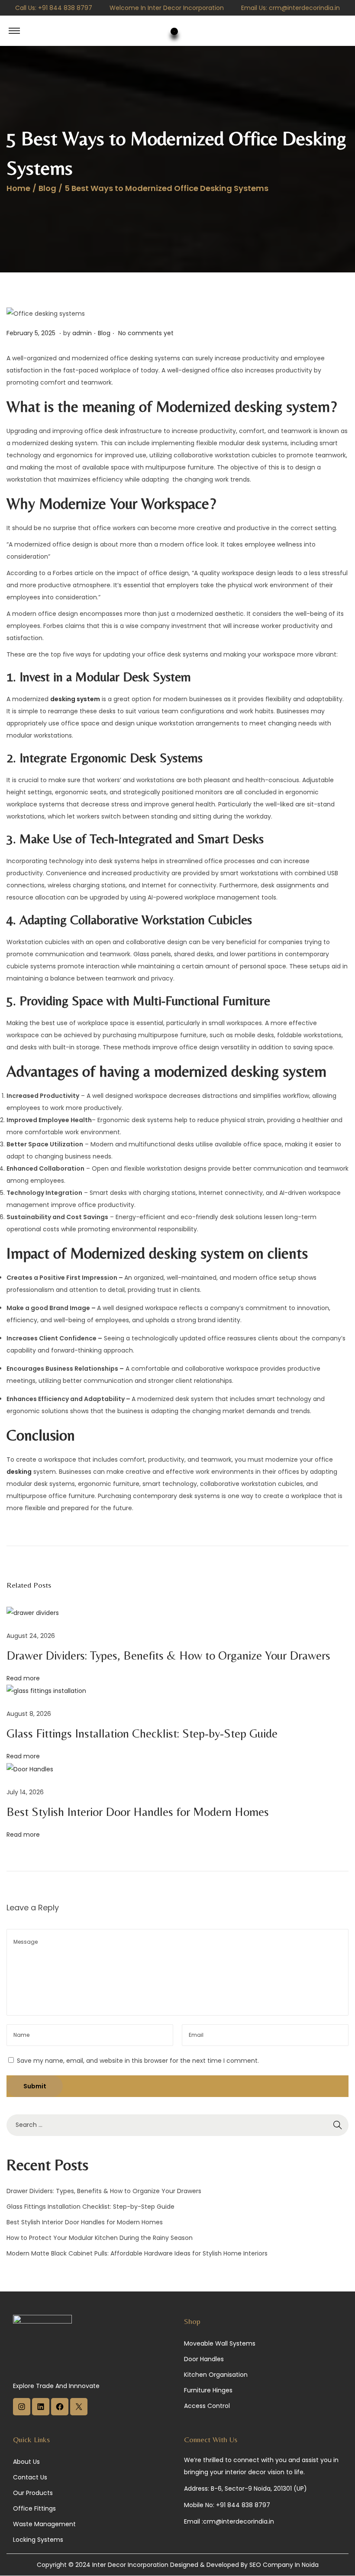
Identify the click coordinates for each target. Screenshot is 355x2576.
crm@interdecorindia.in (304, 8)
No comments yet (146, 333)
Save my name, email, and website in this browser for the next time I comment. (138, 2061)
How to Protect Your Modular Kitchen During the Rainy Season (100, 2238)
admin (82, 333)
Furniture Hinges (208, 2390)
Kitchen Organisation (216, 2375)
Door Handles (204, 2359)
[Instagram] (22, 2413)
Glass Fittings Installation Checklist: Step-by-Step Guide (142, 1733)
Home (18, 188)
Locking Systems (38, 2540)
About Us (26, 2462)
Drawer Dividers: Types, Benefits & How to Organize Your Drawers (168, 1655)
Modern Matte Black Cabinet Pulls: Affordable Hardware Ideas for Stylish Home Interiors (137, 2253)
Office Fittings (34, 2508)
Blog (47, 188)
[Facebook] (60, 2413)
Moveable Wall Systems (220, 2343)
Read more (23, 1678)
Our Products (33, 2493)
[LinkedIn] (41, 2413)
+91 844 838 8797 (65, 8)
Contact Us (30, 2477)
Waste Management (44, 2524)
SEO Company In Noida (284, 2565)
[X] (79, 2413)
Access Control (207, 2406)
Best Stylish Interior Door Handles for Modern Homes (138, 1812)
